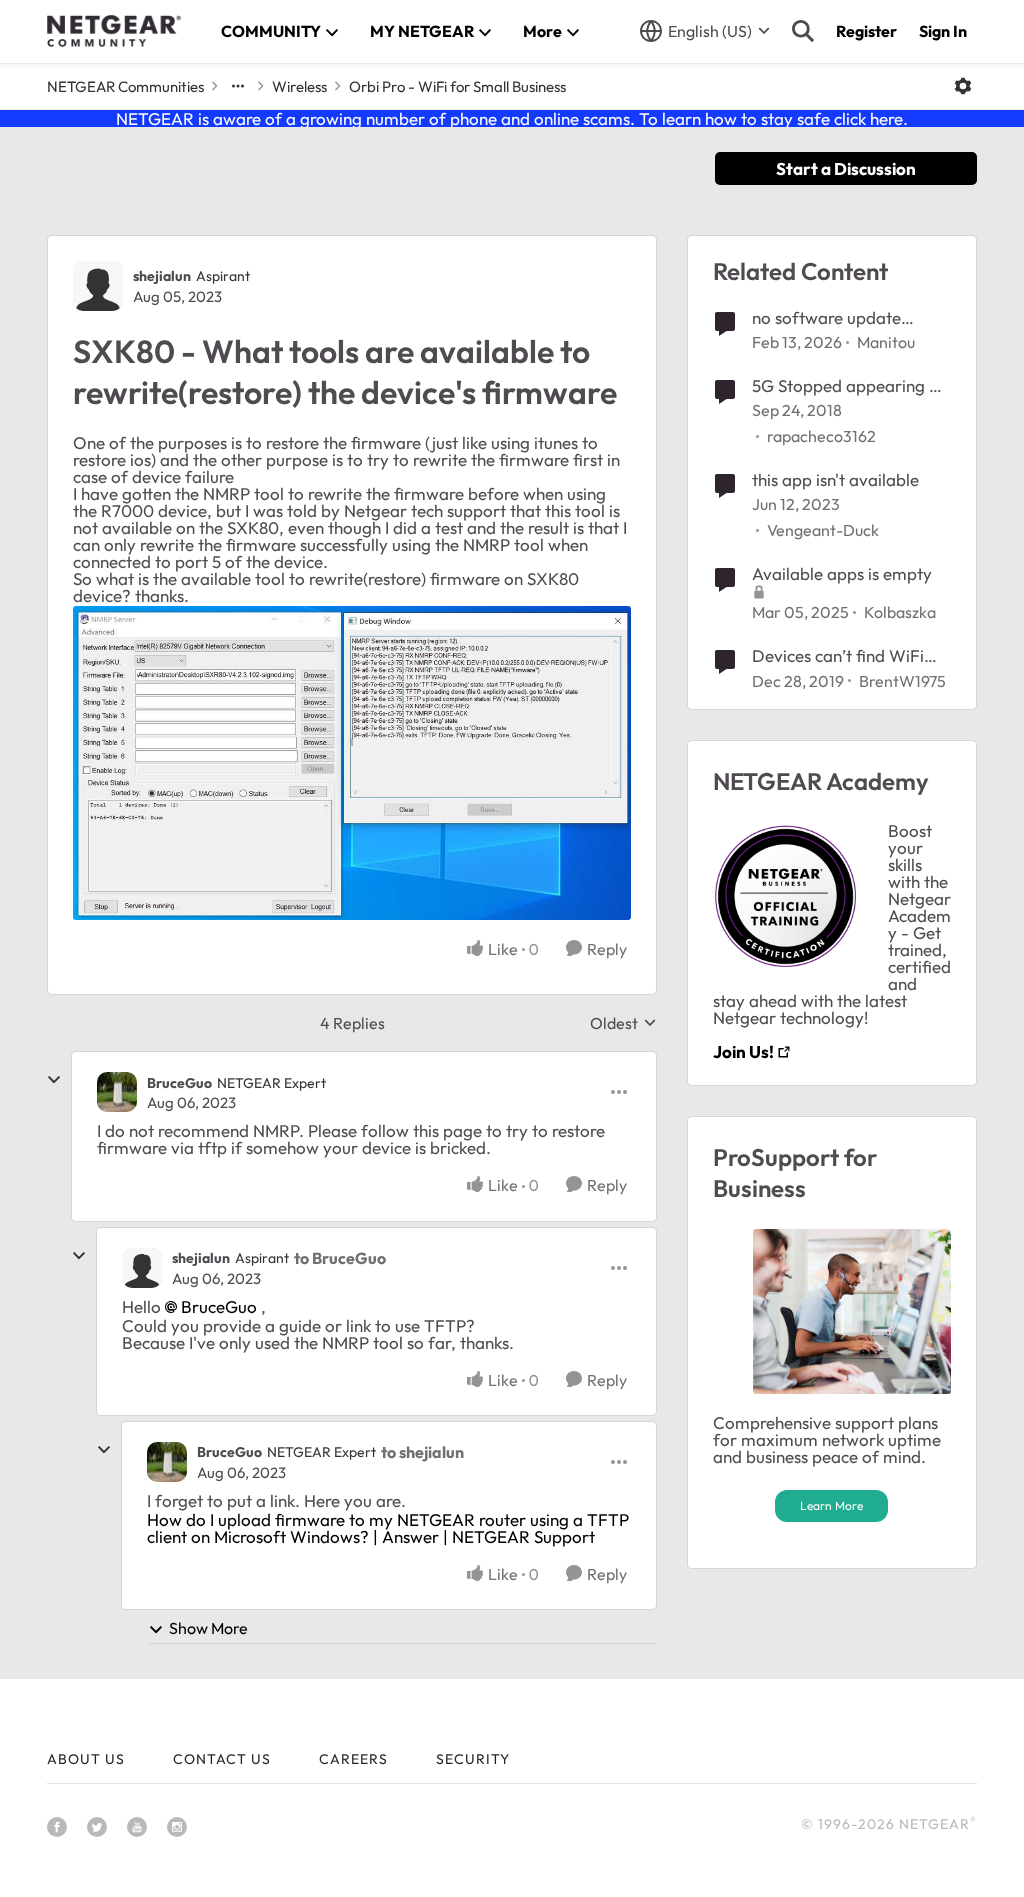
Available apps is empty (842, 573)
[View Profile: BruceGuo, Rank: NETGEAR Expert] (117, 1092)
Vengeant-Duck (823, 530)
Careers (353, 1759)
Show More (208, 1628)
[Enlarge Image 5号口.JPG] (352, 763)
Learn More (831, 1505)
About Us (86, 1759)
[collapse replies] (54, 1080)
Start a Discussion (846, 168)
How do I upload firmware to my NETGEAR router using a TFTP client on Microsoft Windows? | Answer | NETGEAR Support (388, 1528)
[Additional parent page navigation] (238, 86)
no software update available (826, 318)
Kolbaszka (900, 612)
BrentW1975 (902, 681)
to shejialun (422, 1452)
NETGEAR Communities (125, 86)
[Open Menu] (963, 86)
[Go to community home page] (114, 31)
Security (473, 1759)
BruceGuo (179, 1083)
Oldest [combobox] (623, 1023)
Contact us (222, 1759)
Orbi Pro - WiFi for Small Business (457, 86)
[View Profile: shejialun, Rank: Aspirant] (98, 286)
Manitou (886, 342)
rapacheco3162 (821, 436)
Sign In (943, 31)
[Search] (803, 31)
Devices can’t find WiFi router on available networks (838, 656)
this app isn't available (835, 479)
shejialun (162, 276)
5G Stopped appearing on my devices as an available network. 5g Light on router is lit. (850, 386)
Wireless (299, 86)
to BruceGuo (340, 1258)
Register (866, 31)
